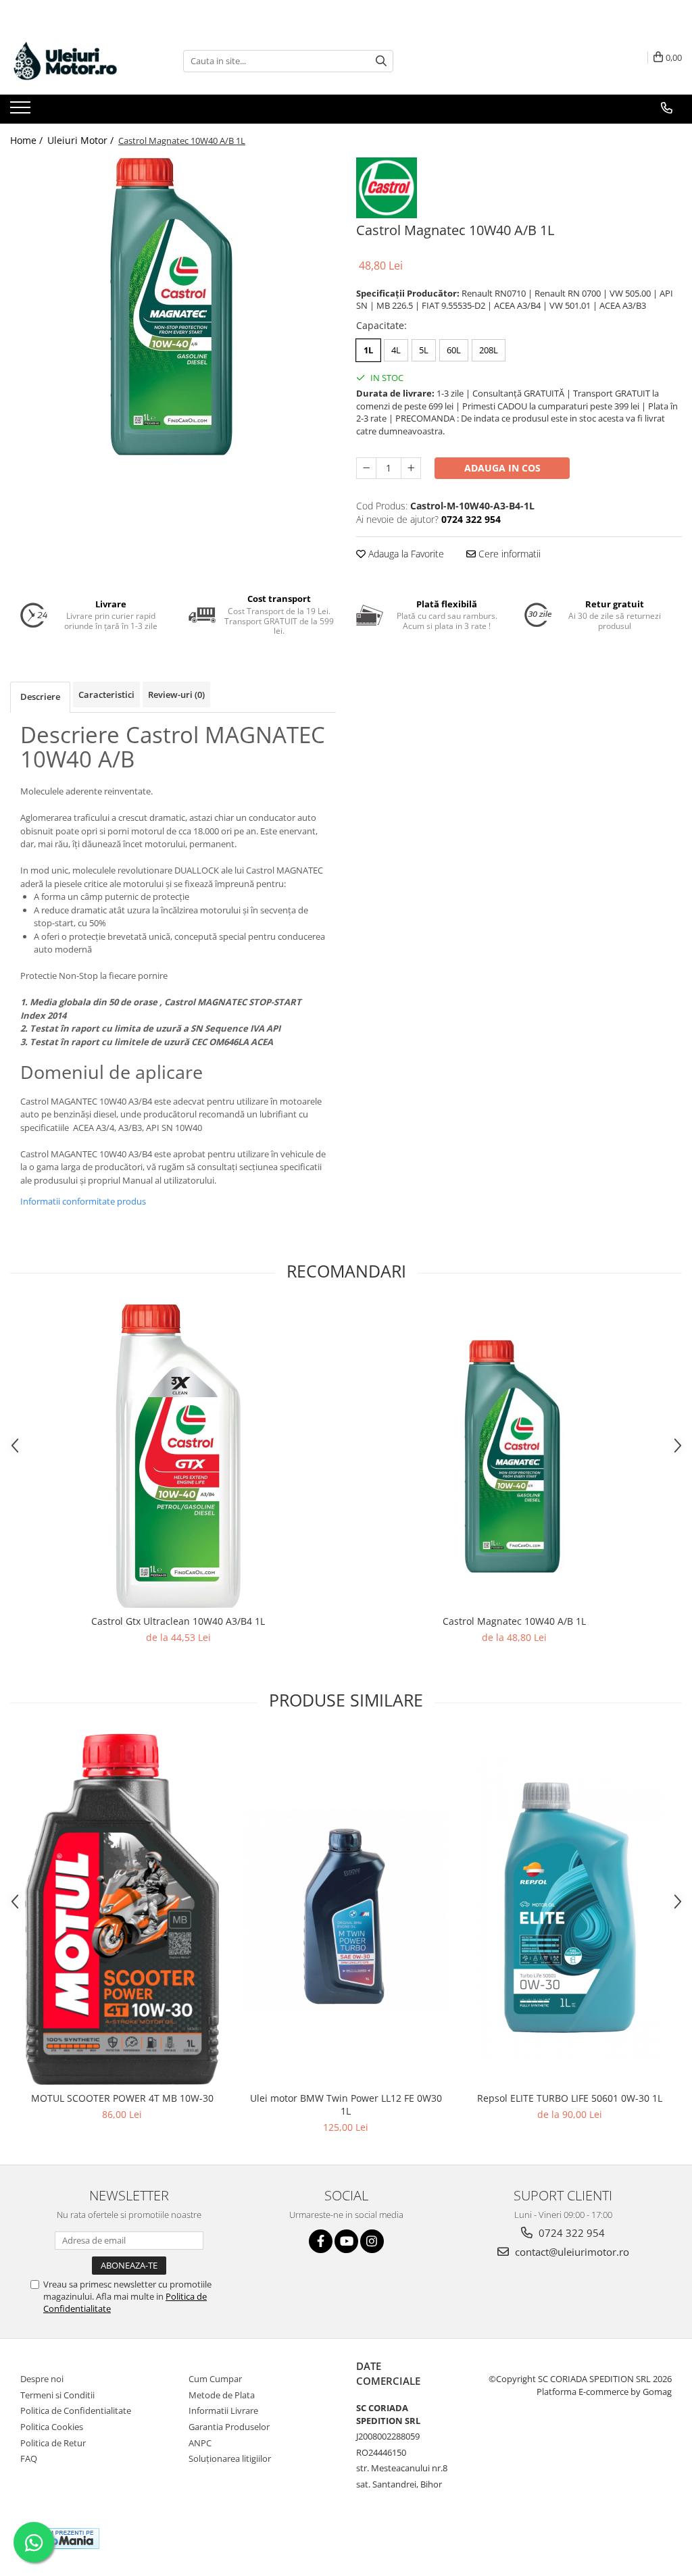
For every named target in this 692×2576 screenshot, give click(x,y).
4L (396, 350)
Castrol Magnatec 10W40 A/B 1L (514, 1621)
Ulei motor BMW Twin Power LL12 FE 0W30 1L (346, 2104)
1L (368, 350)
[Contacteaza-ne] (667, 108)
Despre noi (42, 2379)
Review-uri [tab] (176, 694)
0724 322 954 (570, 2233)
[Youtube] (346, 2241)
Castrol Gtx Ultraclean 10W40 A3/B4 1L (178, 1621)
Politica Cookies (52, 2427)
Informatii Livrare (223, 2410)
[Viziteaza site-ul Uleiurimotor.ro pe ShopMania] (61, 2539)
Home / (28, 140)
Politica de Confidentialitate (76, 2410)
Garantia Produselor (229, 2427)
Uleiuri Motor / (82, 140)
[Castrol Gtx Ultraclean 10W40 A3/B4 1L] (178, 1456)
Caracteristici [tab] (106, 694)
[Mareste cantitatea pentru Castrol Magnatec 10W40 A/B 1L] (411, 468)
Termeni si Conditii (57, 2395)
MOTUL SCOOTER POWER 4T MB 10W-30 (122, 2098)
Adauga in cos (502, 468)
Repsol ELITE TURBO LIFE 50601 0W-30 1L (570, 2098)
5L (424, 350)
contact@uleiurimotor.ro (571, 2252)
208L (489, 350)
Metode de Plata (222, 2395)
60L (454, 350)
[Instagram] (372, 2241)
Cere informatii (508, 554)
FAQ (29, 2458)
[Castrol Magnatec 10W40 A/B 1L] (173, 306)
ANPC (200, 2443)
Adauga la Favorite (405, 554)
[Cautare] (381, 61)
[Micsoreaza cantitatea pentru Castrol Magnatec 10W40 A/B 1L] (366, 468)
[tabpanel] (173, 306)
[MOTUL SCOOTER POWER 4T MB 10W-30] (122, 1909)
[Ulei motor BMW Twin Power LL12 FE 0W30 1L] (346, 1909)
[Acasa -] (78, 61)
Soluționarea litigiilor (230, 2458)
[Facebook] (321, 2241)
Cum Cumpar (215, 2379)
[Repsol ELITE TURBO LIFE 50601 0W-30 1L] (570, 1909)
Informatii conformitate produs (83, 1201)
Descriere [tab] (40, 697)
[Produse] (22, 111)
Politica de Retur (53, 2443)
